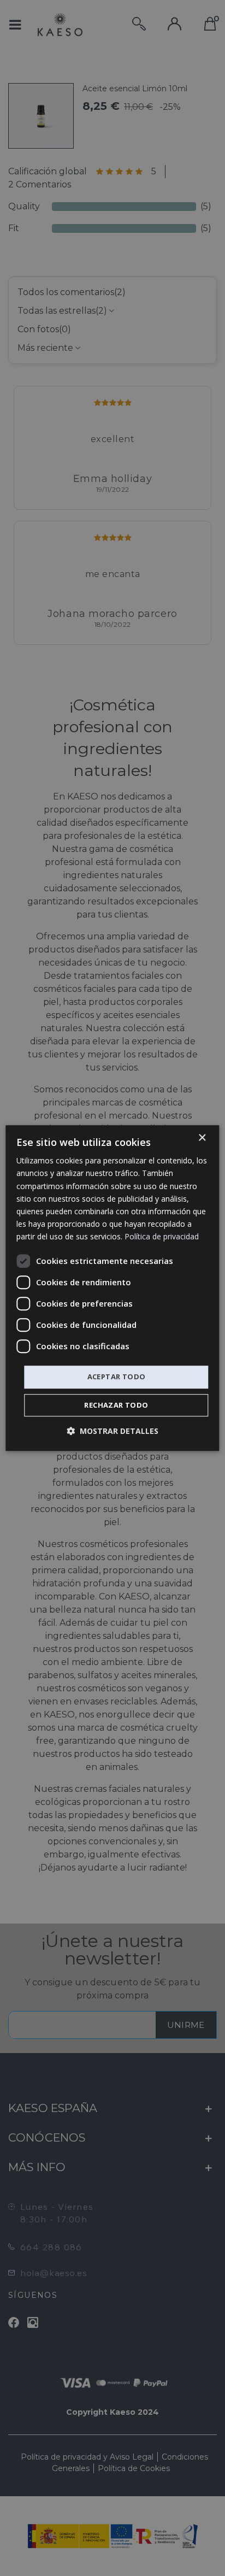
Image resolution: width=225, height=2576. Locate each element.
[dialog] (112, 1288)
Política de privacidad (162, 1236)
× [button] (202, 1138)
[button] (112, 1431)
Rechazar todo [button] (116, 1405)
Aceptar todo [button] (117, 1377)
